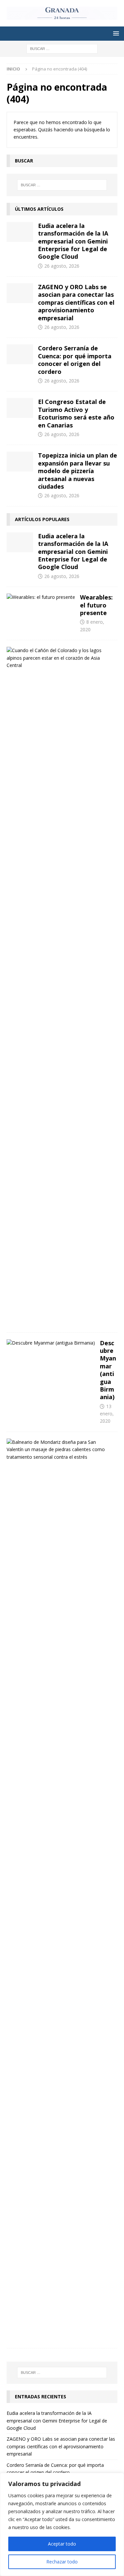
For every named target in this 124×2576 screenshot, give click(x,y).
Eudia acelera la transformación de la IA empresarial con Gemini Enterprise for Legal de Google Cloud (73, 241)
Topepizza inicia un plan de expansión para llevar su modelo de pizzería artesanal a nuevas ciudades (78, 471)
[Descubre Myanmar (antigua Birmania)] (51, 1343)
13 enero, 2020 (107, 1414)
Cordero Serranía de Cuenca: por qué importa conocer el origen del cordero (75, 360)
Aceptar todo (62, 2544)
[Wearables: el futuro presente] (41, 597)
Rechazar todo (62, 2562)
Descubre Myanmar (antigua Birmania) (108, 1370)
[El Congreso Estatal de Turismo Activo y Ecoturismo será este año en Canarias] (20, 408)
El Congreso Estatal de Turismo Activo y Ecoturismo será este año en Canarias (76, 413)
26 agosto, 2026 (62, 266)
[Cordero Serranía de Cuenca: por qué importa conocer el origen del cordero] (20, 354)
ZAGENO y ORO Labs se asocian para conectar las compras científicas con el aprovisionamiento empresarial (76, 302)
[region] (62, 2524)
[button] (115, 33)
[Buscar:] (62, 48)
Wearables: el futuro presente (96, 605)
